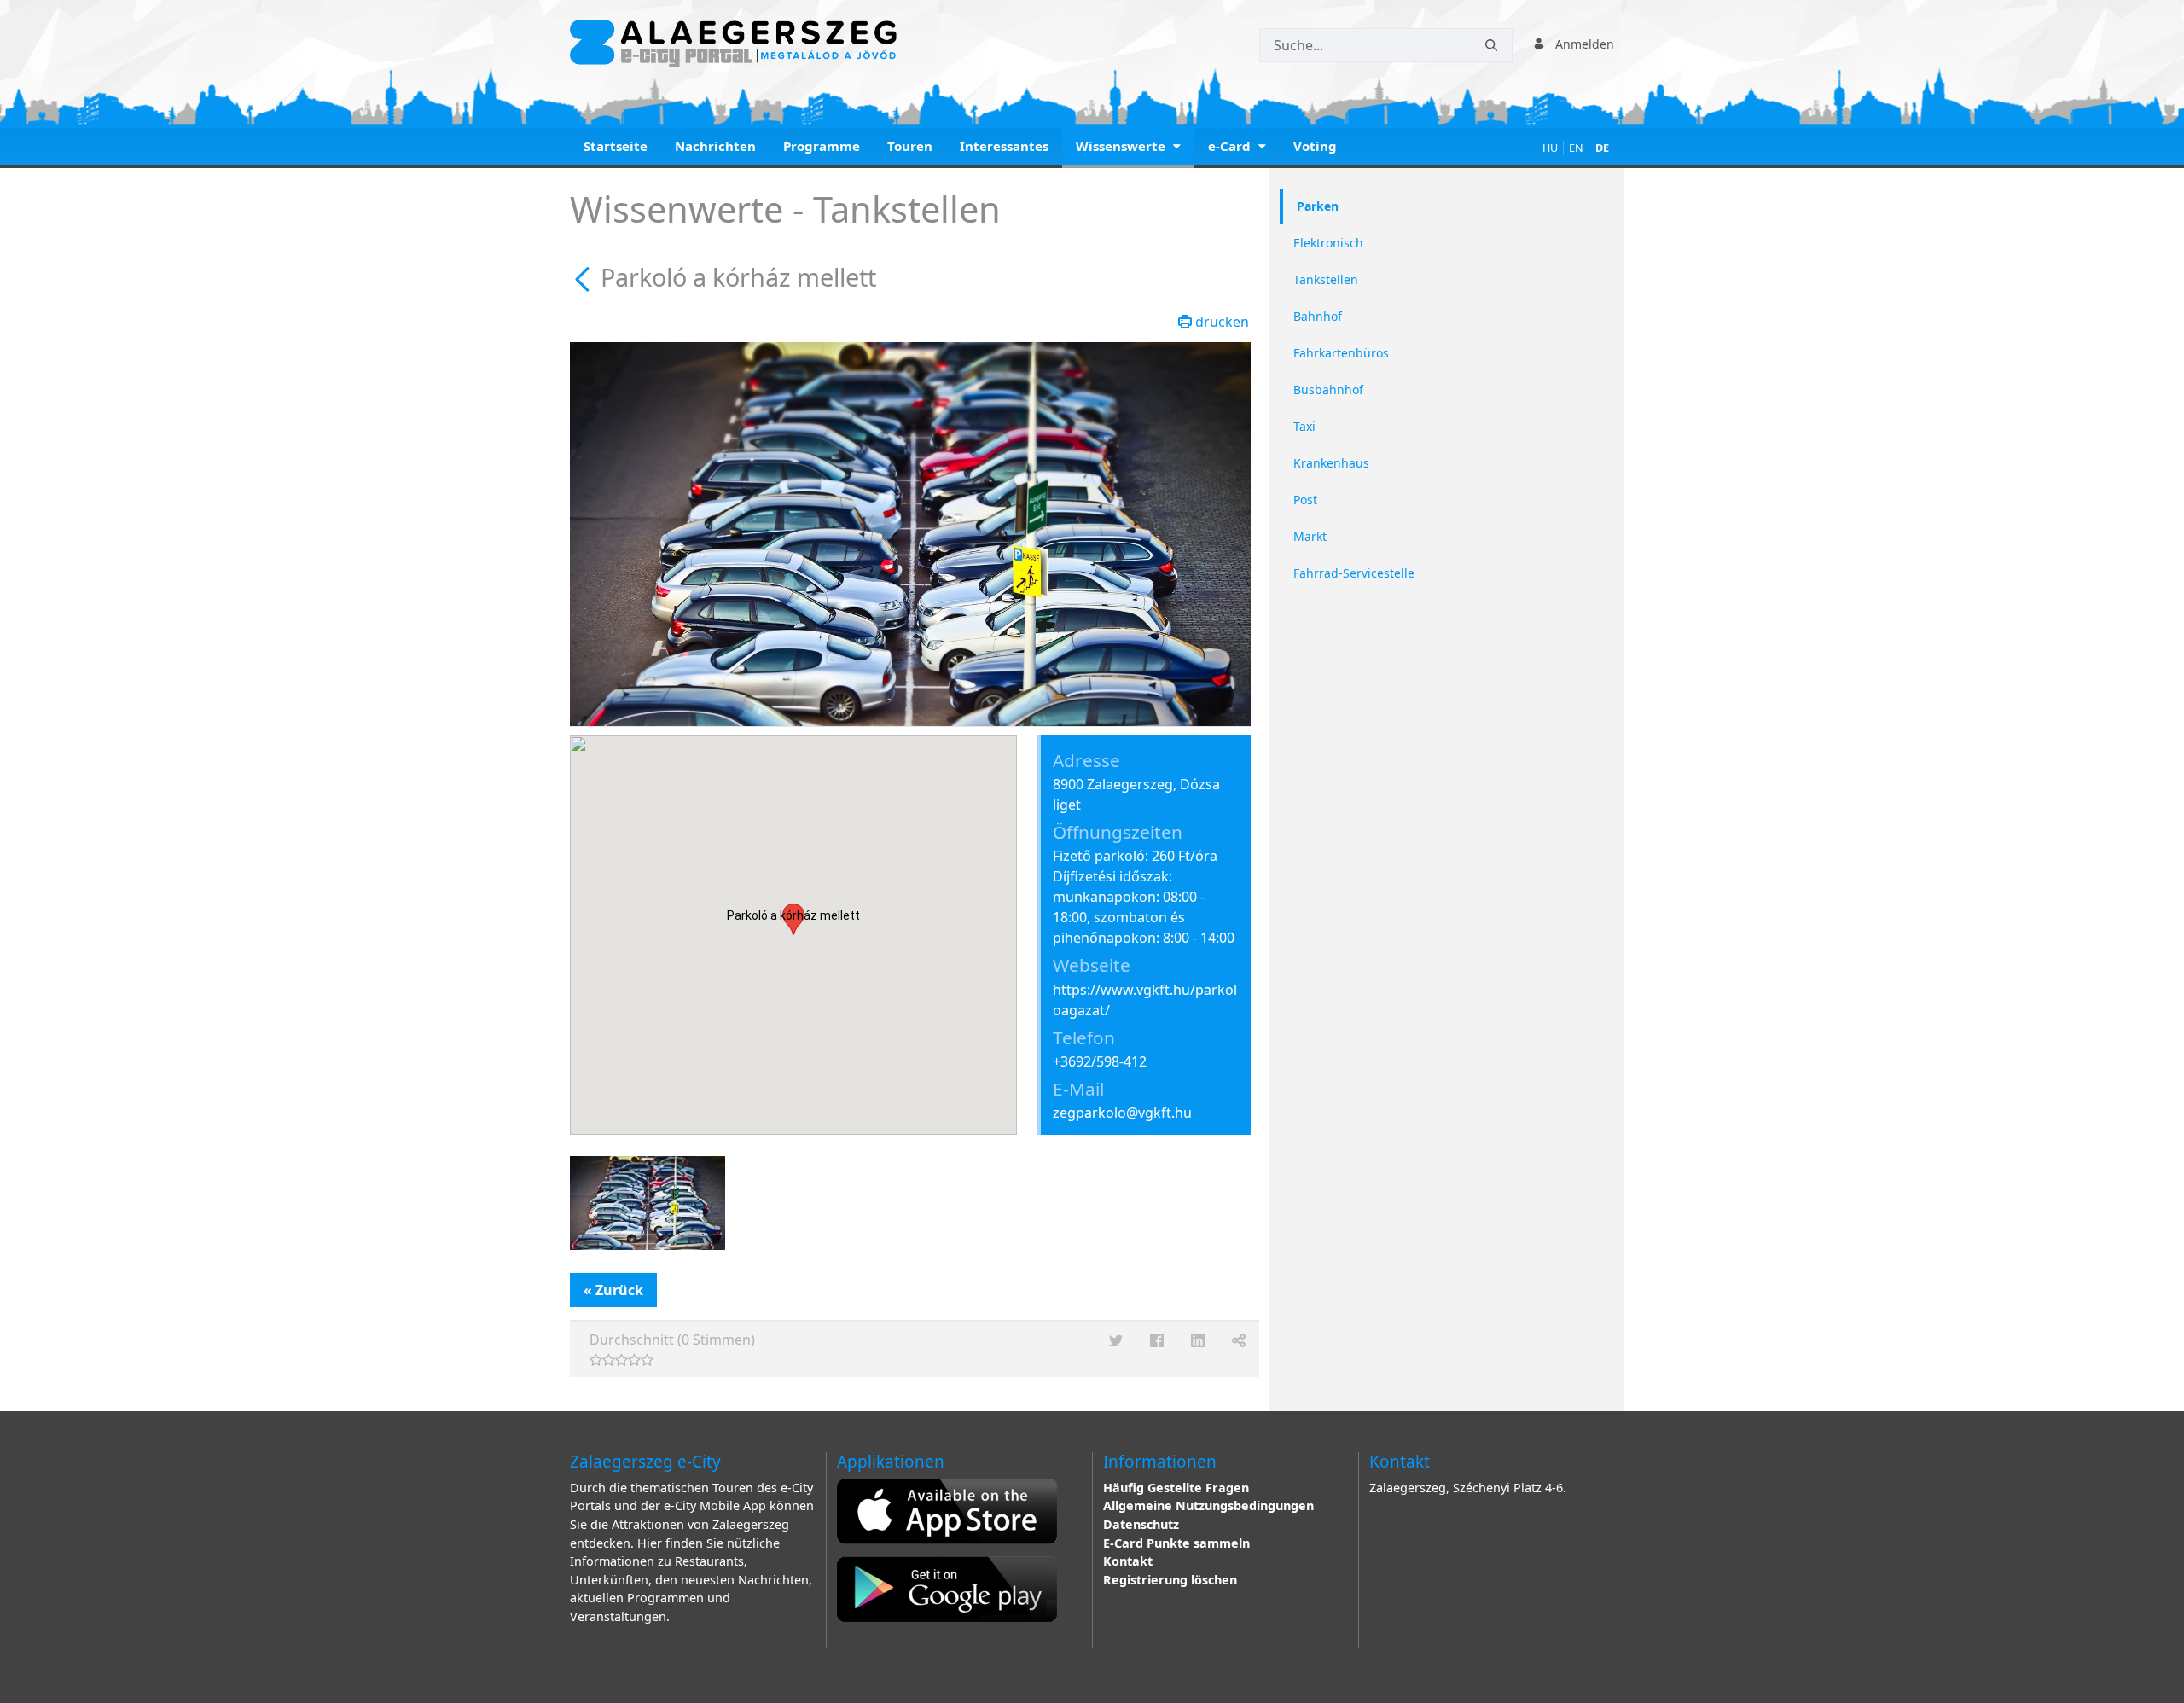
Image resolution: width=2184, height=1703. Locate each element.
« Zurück (613, 1290)
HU (1550, 148)
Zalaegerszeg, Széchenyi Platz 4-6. (1468, 1488)
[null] (585, 277)
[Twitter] (1116, 1340)
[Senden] (1491, 46)
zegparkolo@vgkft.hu (1122, 1113)
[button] (793, 919)
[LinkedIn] (1198, 1340)
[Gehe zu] (737, 44)
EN (1576, 148)
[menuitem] (616, 148)
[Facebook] (1157, 1340)
